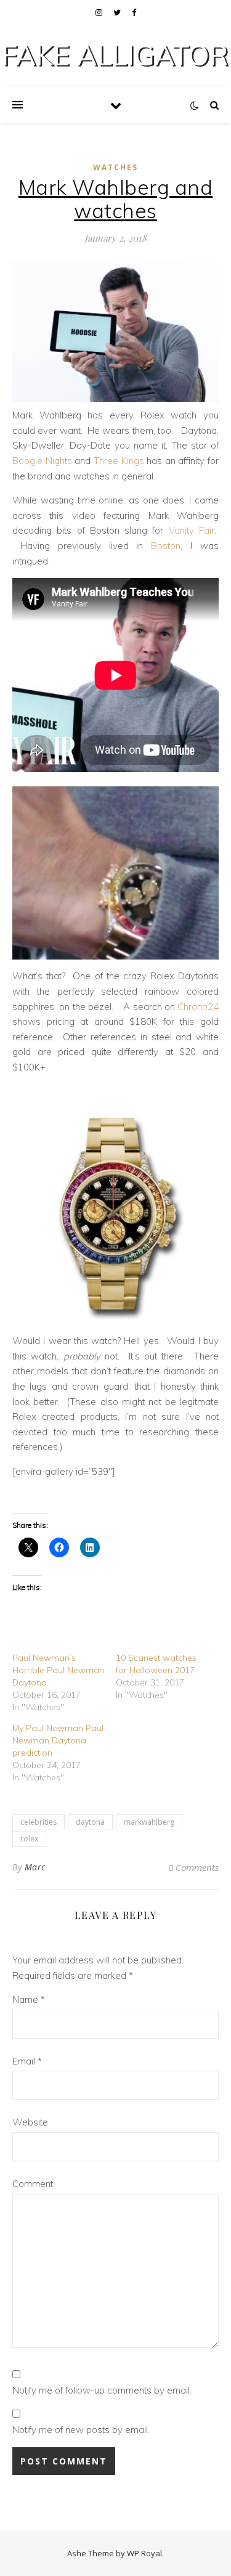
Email (27, 2061)
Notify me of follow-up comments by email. (102, 2390)
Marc (35, 1867)
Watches (115, 167)
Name (29, 1999)
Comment (33, 2184)
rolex (29, 1839)
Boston (166, 546)
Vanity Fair (192, 530)
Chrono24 (197, 1007)
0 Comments (193, 1867)
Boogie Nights (42, 461)
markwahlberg (149, 1822)
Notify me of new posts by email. (81, 2430)
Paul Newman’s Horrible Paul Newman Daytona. (58, 1670)
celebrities (38, 1822)
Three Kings (119, 461)
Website (30, 2122)
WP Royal (144, 2553)
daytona (90, 1822)
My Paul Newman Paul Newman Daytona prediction (58, 1740)
